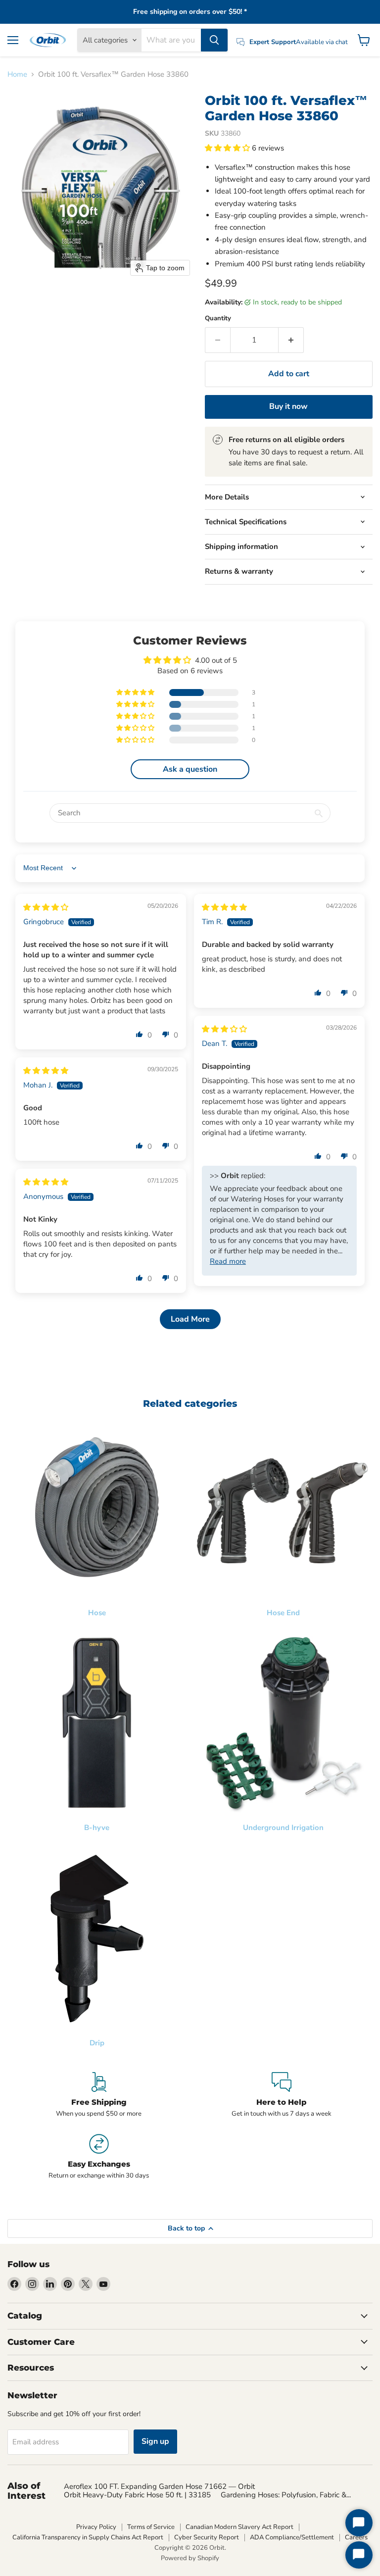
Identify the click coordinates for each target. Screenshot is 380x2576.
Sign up (155, 2441)
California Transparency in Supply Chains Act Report (88, 2537)
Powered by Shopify (190, 2558)
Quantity (218, 319)
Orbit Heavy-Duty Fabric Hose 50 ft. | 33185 (137, 2495)
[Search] (214, 40)
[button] (228, 148)
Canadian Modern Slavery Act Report (239, 2527)
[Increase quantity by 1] (291, 340)
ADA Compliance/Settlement (292, 2537)
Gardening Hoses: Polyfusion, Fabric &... (286, 2495)
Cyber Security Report (207, 2537)
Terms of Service (151, 2527)
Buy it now (288, 406)
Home (17, 74)
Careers (356, 2537)
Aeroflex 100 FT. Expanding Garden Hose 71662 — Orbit (159, 2486)
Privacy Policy (96, 2527)
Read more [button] (228, 1261)
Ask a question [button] (190, 769)
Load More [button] (190, 1319)
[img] (46, 907)
